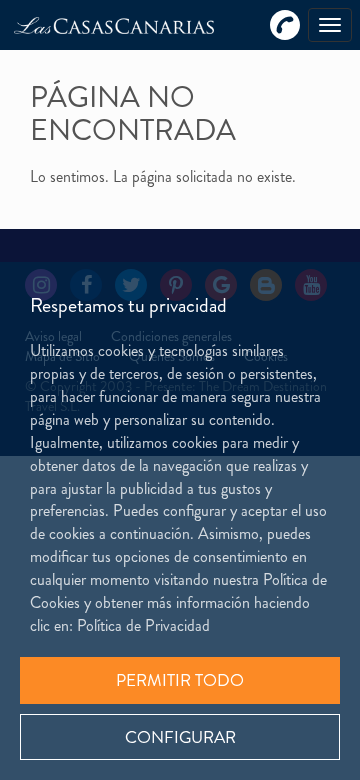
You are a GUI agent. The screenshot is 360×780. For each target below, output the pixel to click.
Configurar (180, 737)
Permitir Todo (180, 680)
